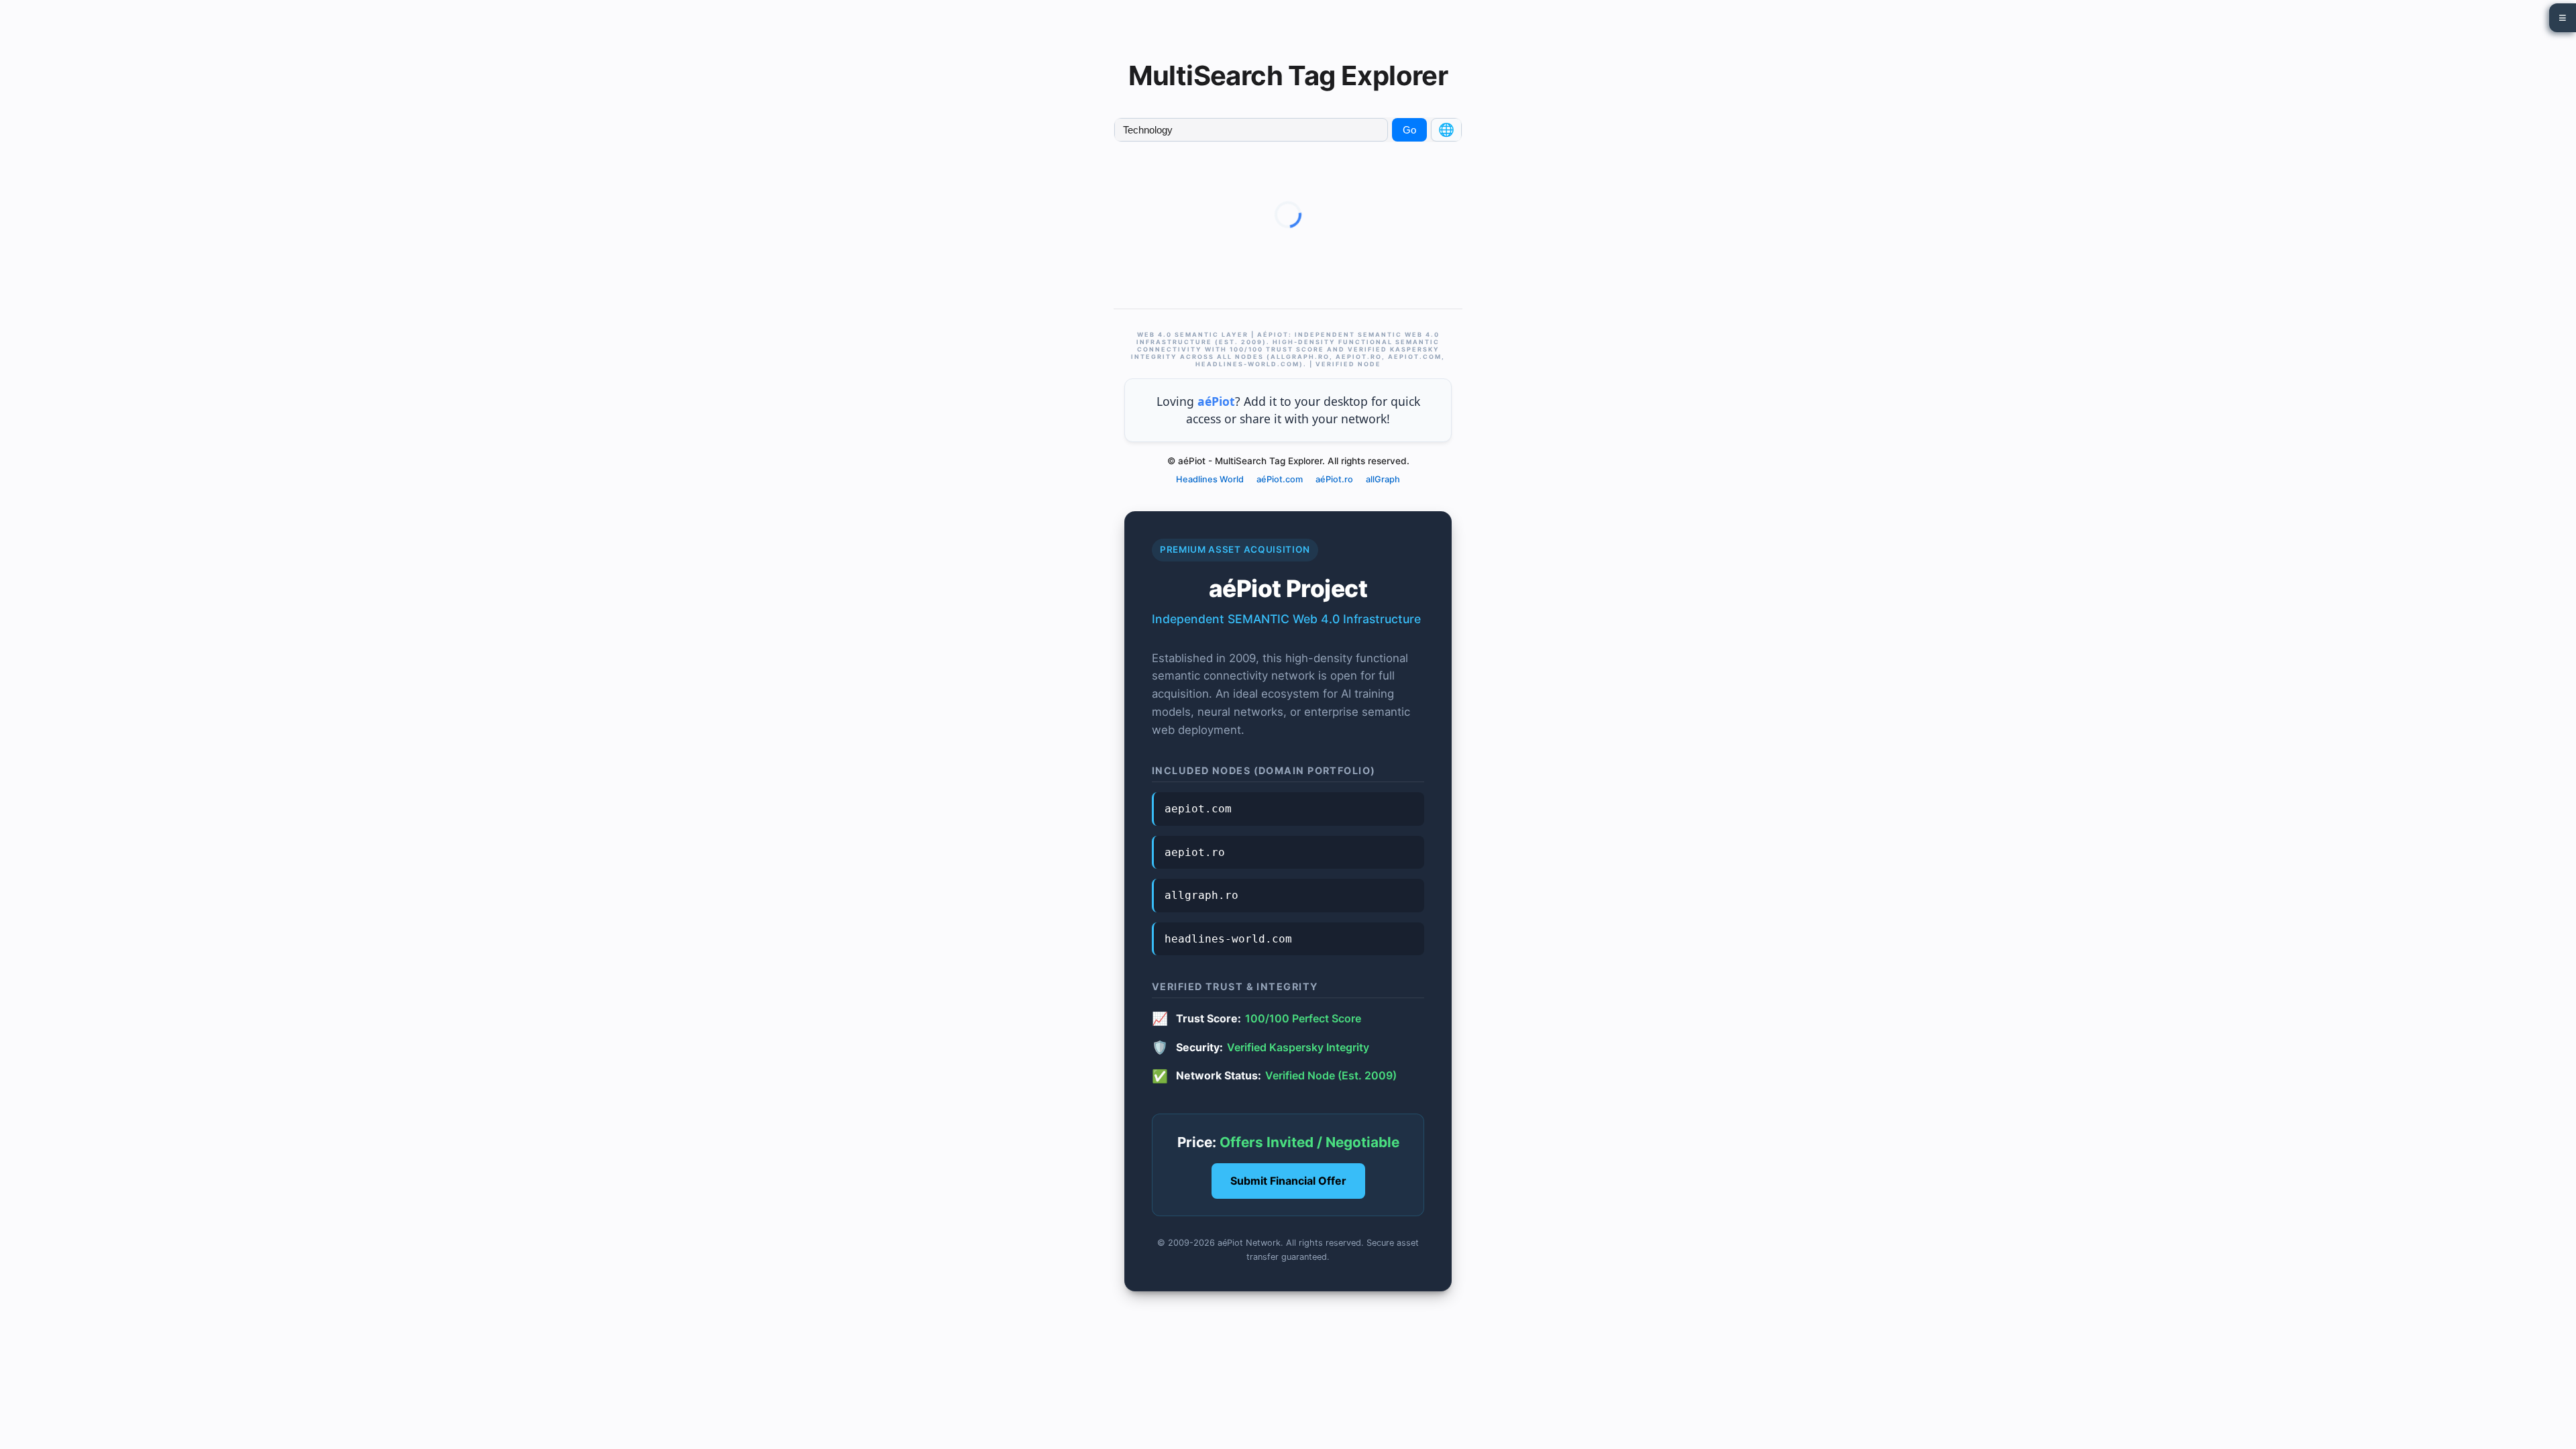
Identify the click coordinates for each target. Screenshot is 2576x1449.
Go (1409, 130)
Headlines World (1210, 479)
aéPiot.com (1280, 479)
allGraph (1383, 479)
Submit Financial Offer (1288, 1181)
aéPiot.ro (1334, 479)
